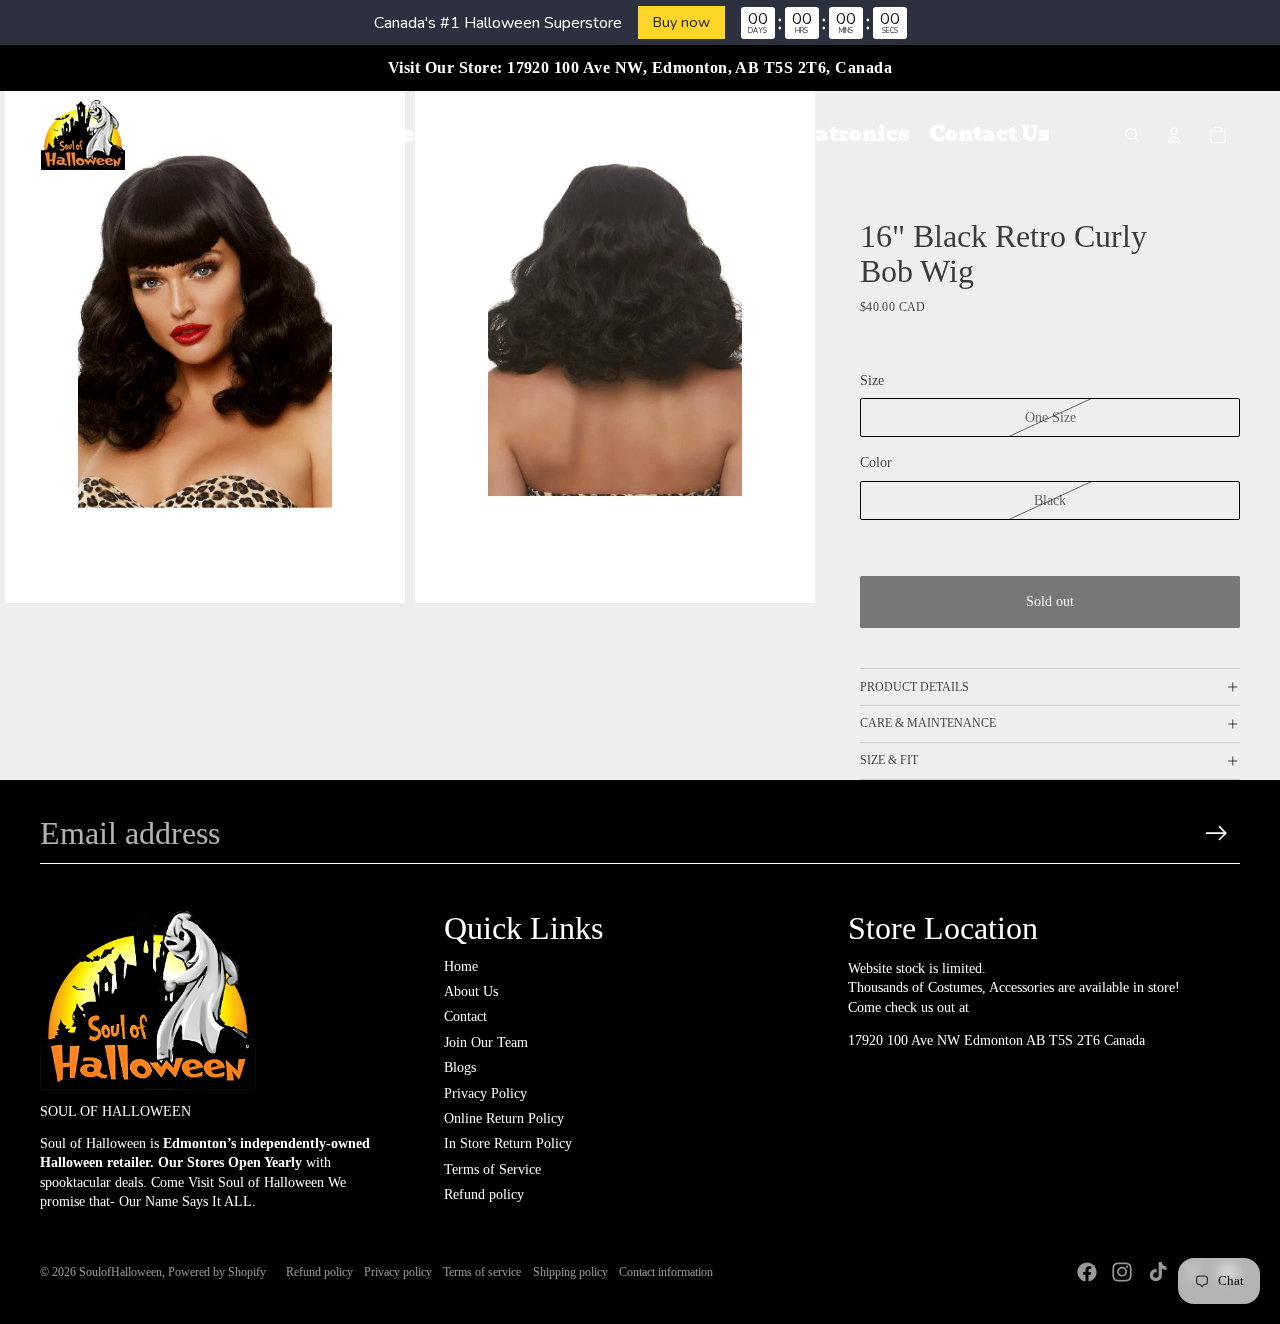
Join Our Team (486, 1042)
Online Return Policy (504, 1118)
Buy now (681, 22)
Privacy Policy (485, 1093)
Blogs (460, 1067)
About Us (471, 991)
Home (461, 966)
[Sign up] (1216, 833)
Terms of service (482, 1272)
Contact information (666, 1272)
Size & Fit (889, 760)
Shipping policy (570, 1272)
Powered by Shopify (217, 1272)
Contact (465, 1016)
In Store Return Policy (508, 1143)
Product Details (914, 687)
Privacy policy (398, 1272)
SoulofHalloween (120, 1272)
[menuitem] (263, 135)
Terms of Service (492, 1169)
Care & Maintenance (928, 723)
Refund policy (484, 1194)
